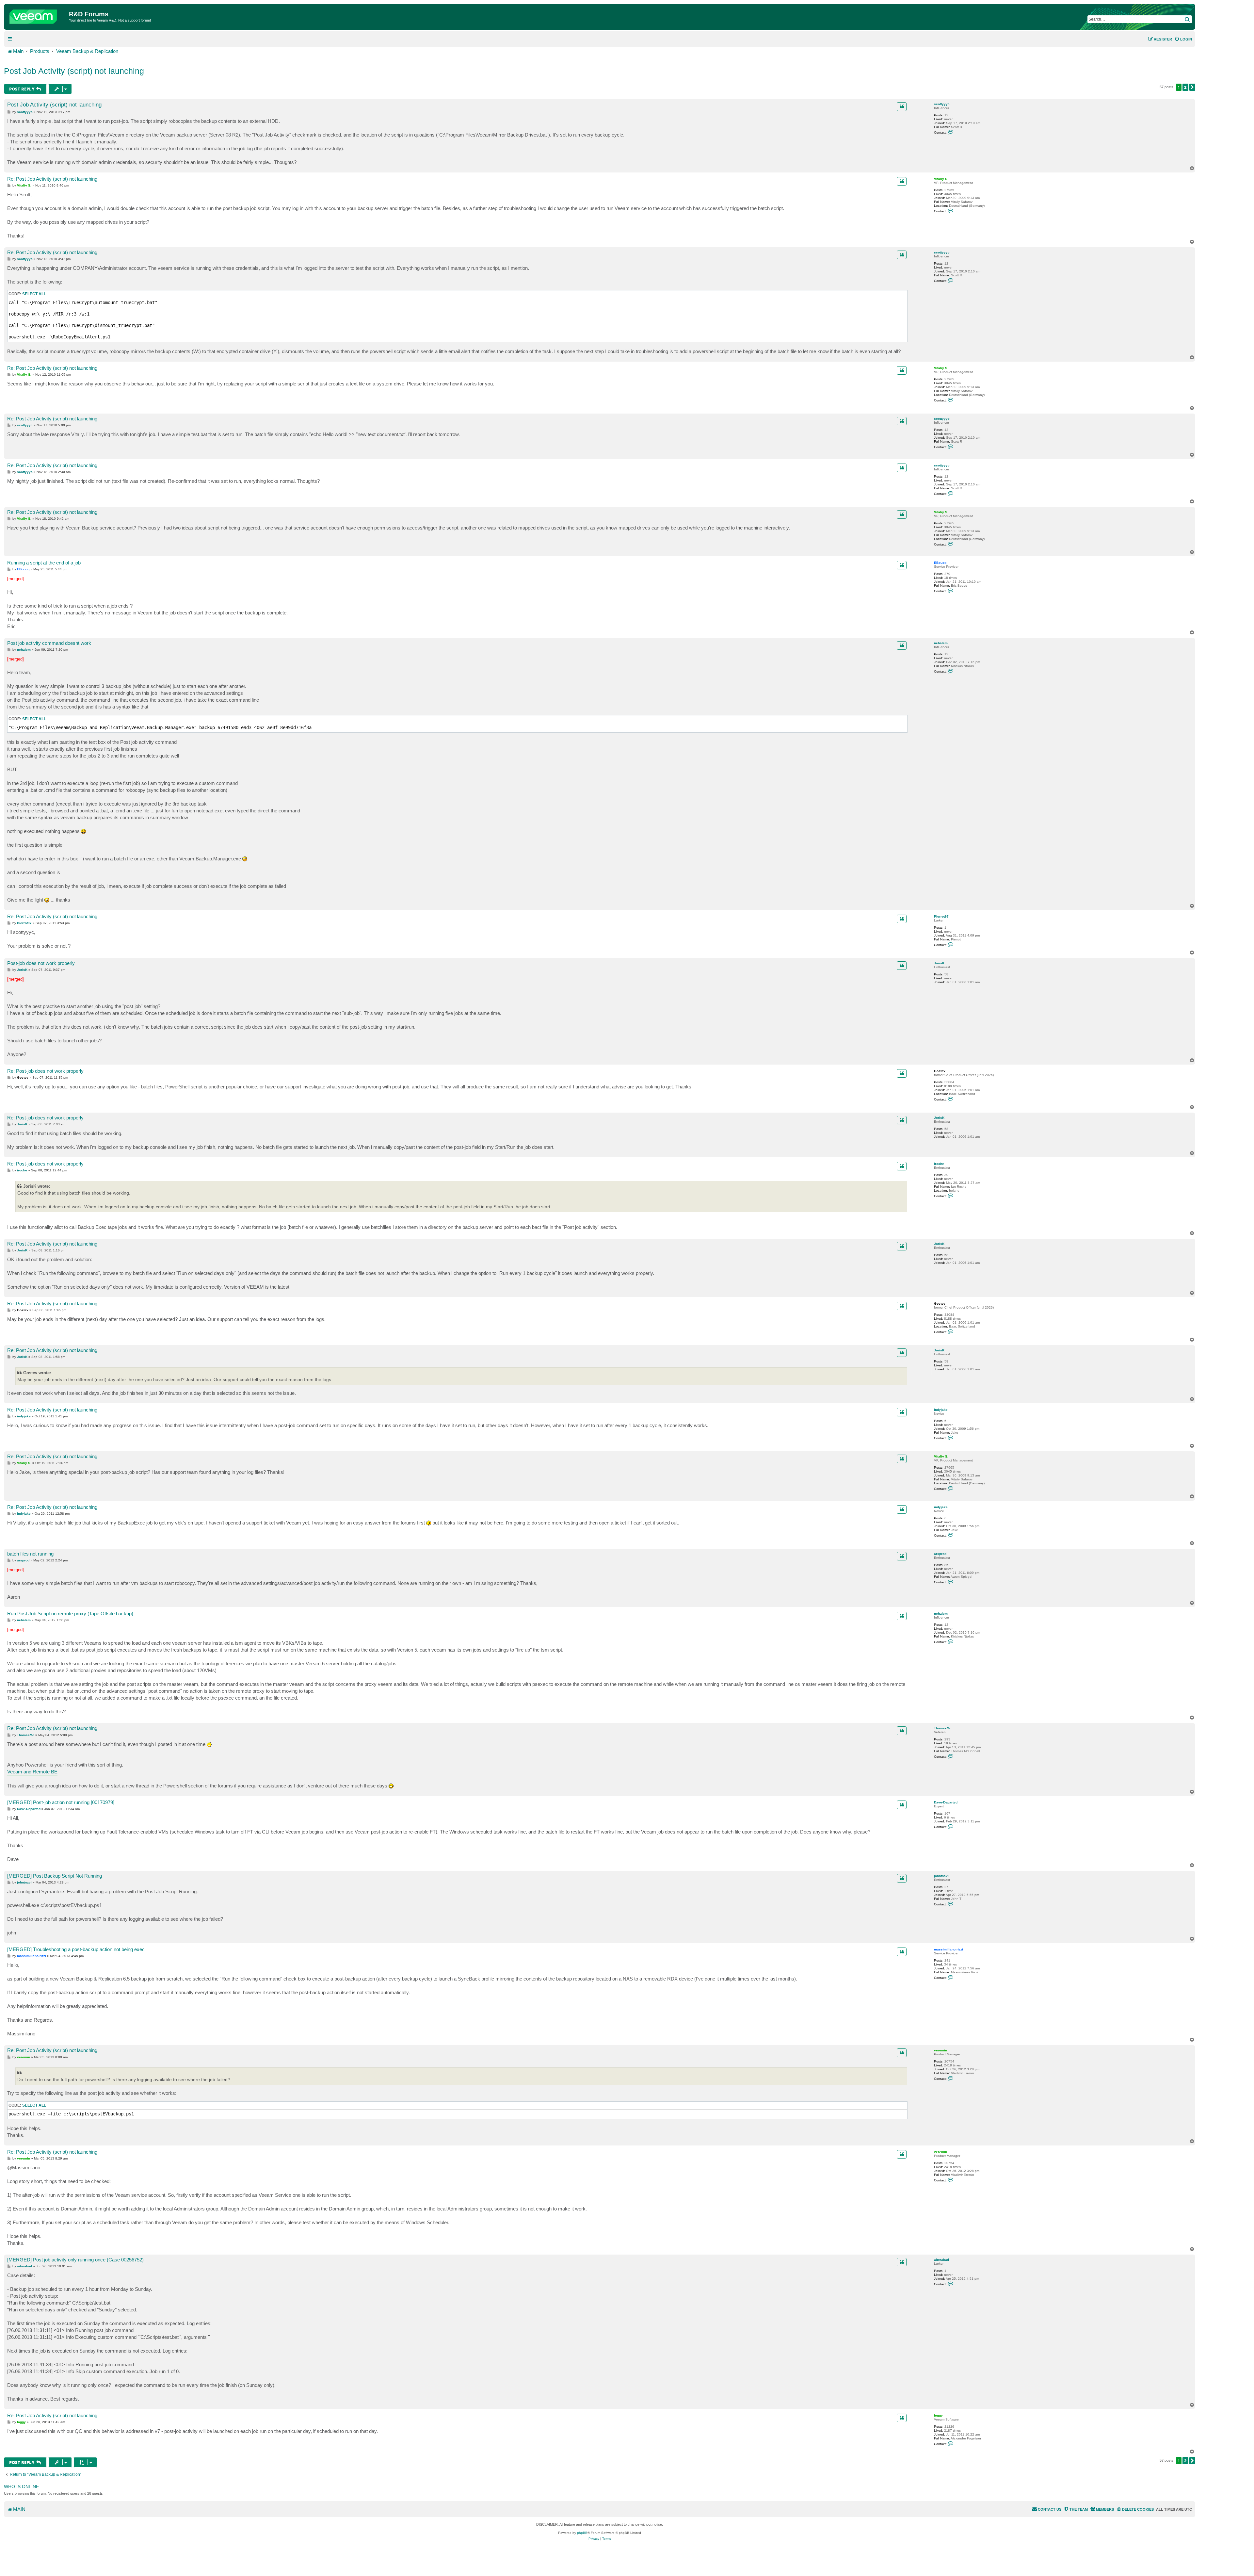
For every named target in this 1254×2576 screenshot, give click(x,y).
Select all (34, 294)
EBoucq (940, 563)
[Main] (37, 15)
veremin (940, 2050)
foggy (938, 2415)
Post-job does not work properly (41, 963)
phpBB (582, 2533)
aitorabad (941, 2260)
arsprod (940, 1554)
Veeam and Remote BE (32, 1772)
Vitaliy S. (941, 179)
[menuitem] (1183, 39)
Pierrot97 (941, 916)
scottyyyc (942, 104)
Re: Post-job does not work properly (45, 1071)
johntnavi (941, 1876)
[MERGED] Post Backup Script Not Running (55, 1876)
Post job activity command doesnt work (49, 643)
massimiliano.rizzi (949, 1949)
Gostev (940, 1071)
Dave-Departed (946, 1802)
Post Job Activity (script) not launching (74, 71)
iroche (939, 1164)
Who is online (21, 2486)
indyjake (941, 1410)
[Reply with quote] (902, 106)
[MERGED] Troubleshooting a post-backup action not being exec (76, 1949)
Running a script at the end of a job (44, 563)
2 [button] (1185, 87)
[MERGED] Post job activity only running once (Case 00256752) (75, 2260)
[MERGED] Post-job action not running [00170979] (61, 1802)
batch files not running (30, 1554)
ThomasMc (943, 1728)
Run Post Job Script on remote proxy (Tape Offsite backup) (70, 1614)
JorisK (939, 963)
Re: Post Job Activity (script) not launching (52, 179)
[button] (1192, 87)
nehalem (941, 643)
